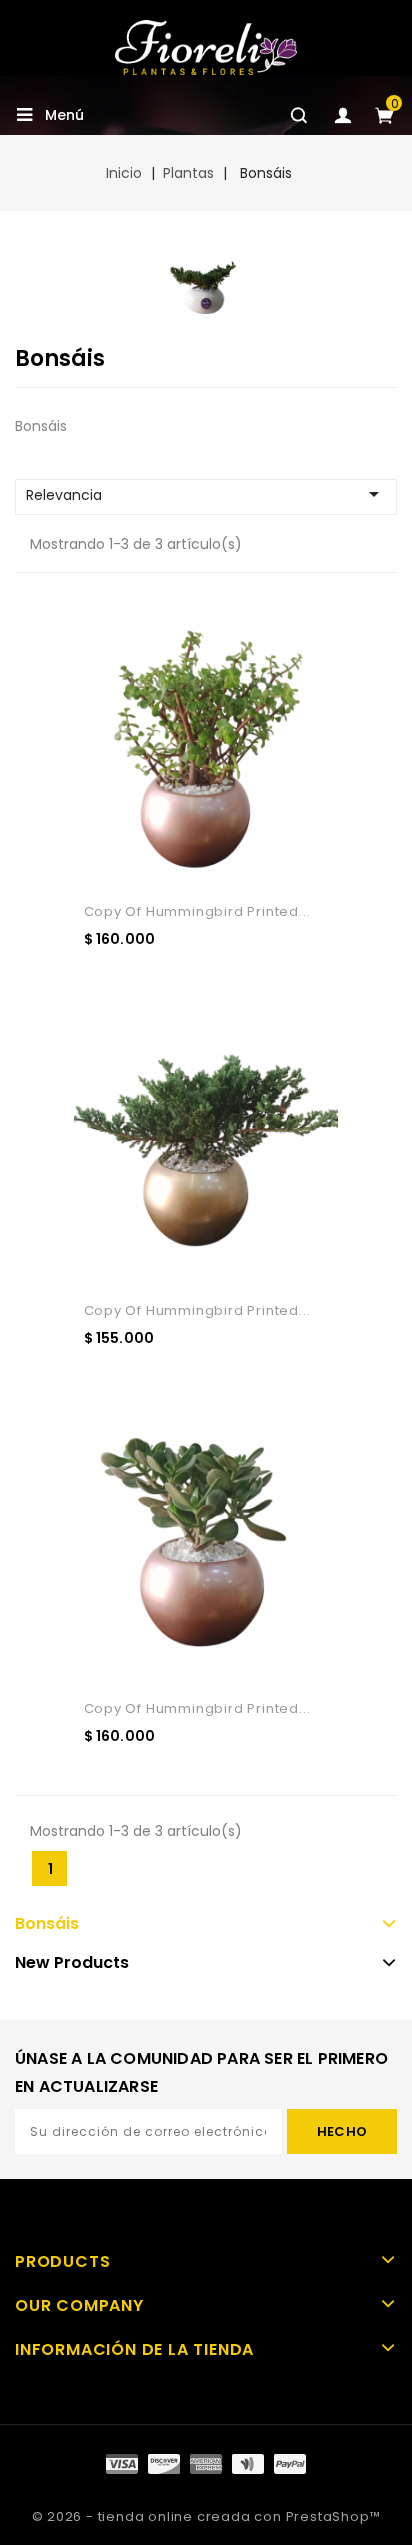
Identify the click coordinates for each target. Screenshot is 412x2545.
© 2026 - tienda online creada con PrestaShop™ (206, 2516)
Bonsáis (47, 1923)
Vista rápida (268, 980)
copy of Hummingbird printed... (197, 911)
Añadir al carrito (163, 979)
